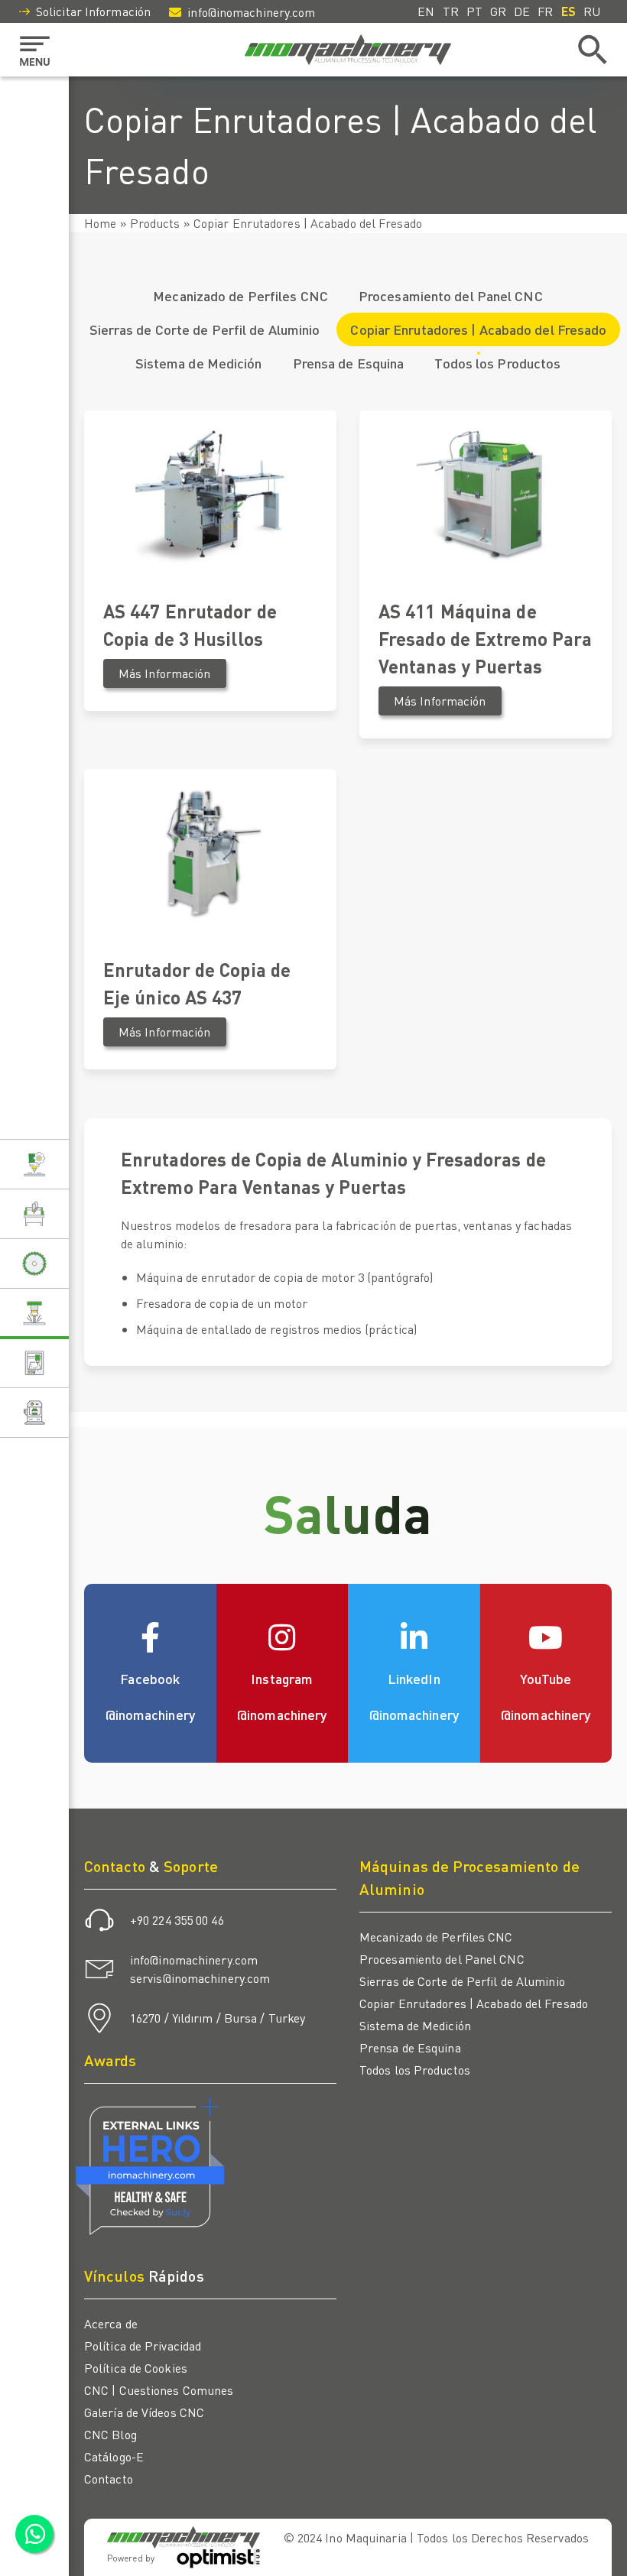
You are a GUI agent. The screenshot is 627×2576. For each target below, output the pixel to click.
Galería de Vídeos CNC (144, 2412)
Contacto (109, 2479)
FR (545, 11)
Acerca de (111, 2323)
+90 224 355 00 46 (177, 1920)
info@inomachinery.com (251, 12)
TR (451, 11)
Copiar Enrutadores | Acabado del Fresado (478, 329)
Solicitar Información (93, 11)
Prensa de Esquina (349, 363)
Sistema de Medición (199, 363)
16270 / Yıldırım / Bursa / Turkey (218, 2018)
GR (498, 11)
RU (592, 11)
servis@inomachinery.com (200, 1978)
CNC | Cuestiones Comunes (159, 2390)
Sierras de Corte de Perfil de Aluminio (205, 329)
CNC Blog (110, 2434)
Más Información (165, 673)
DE (522, 11)
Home (100, 223)
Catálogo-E (114, 2456)
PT (474, 11)
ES (569, 11)
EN (426, 11)
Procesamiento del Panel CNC (451, 295)
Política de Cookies (136, 2368)
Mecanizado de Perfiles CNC (240, 295)
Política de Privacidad (143, 2346)
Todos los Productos (497, 363)
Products (155, 223)
